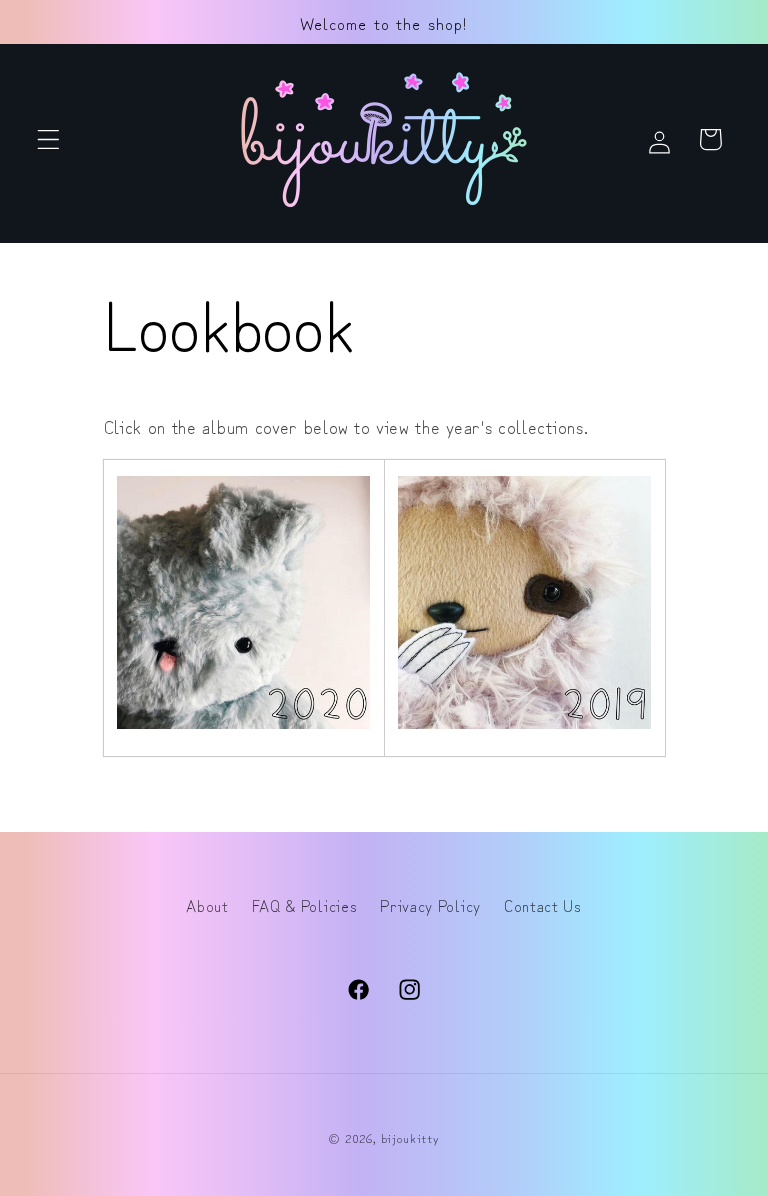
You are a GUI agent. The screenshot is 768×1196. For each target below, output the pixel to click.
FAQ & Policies (305, 905)
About (207, 905)
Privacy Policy (430, 905)
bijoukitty (410, 1137)
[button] (48, 139)
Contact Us (543, 905)
